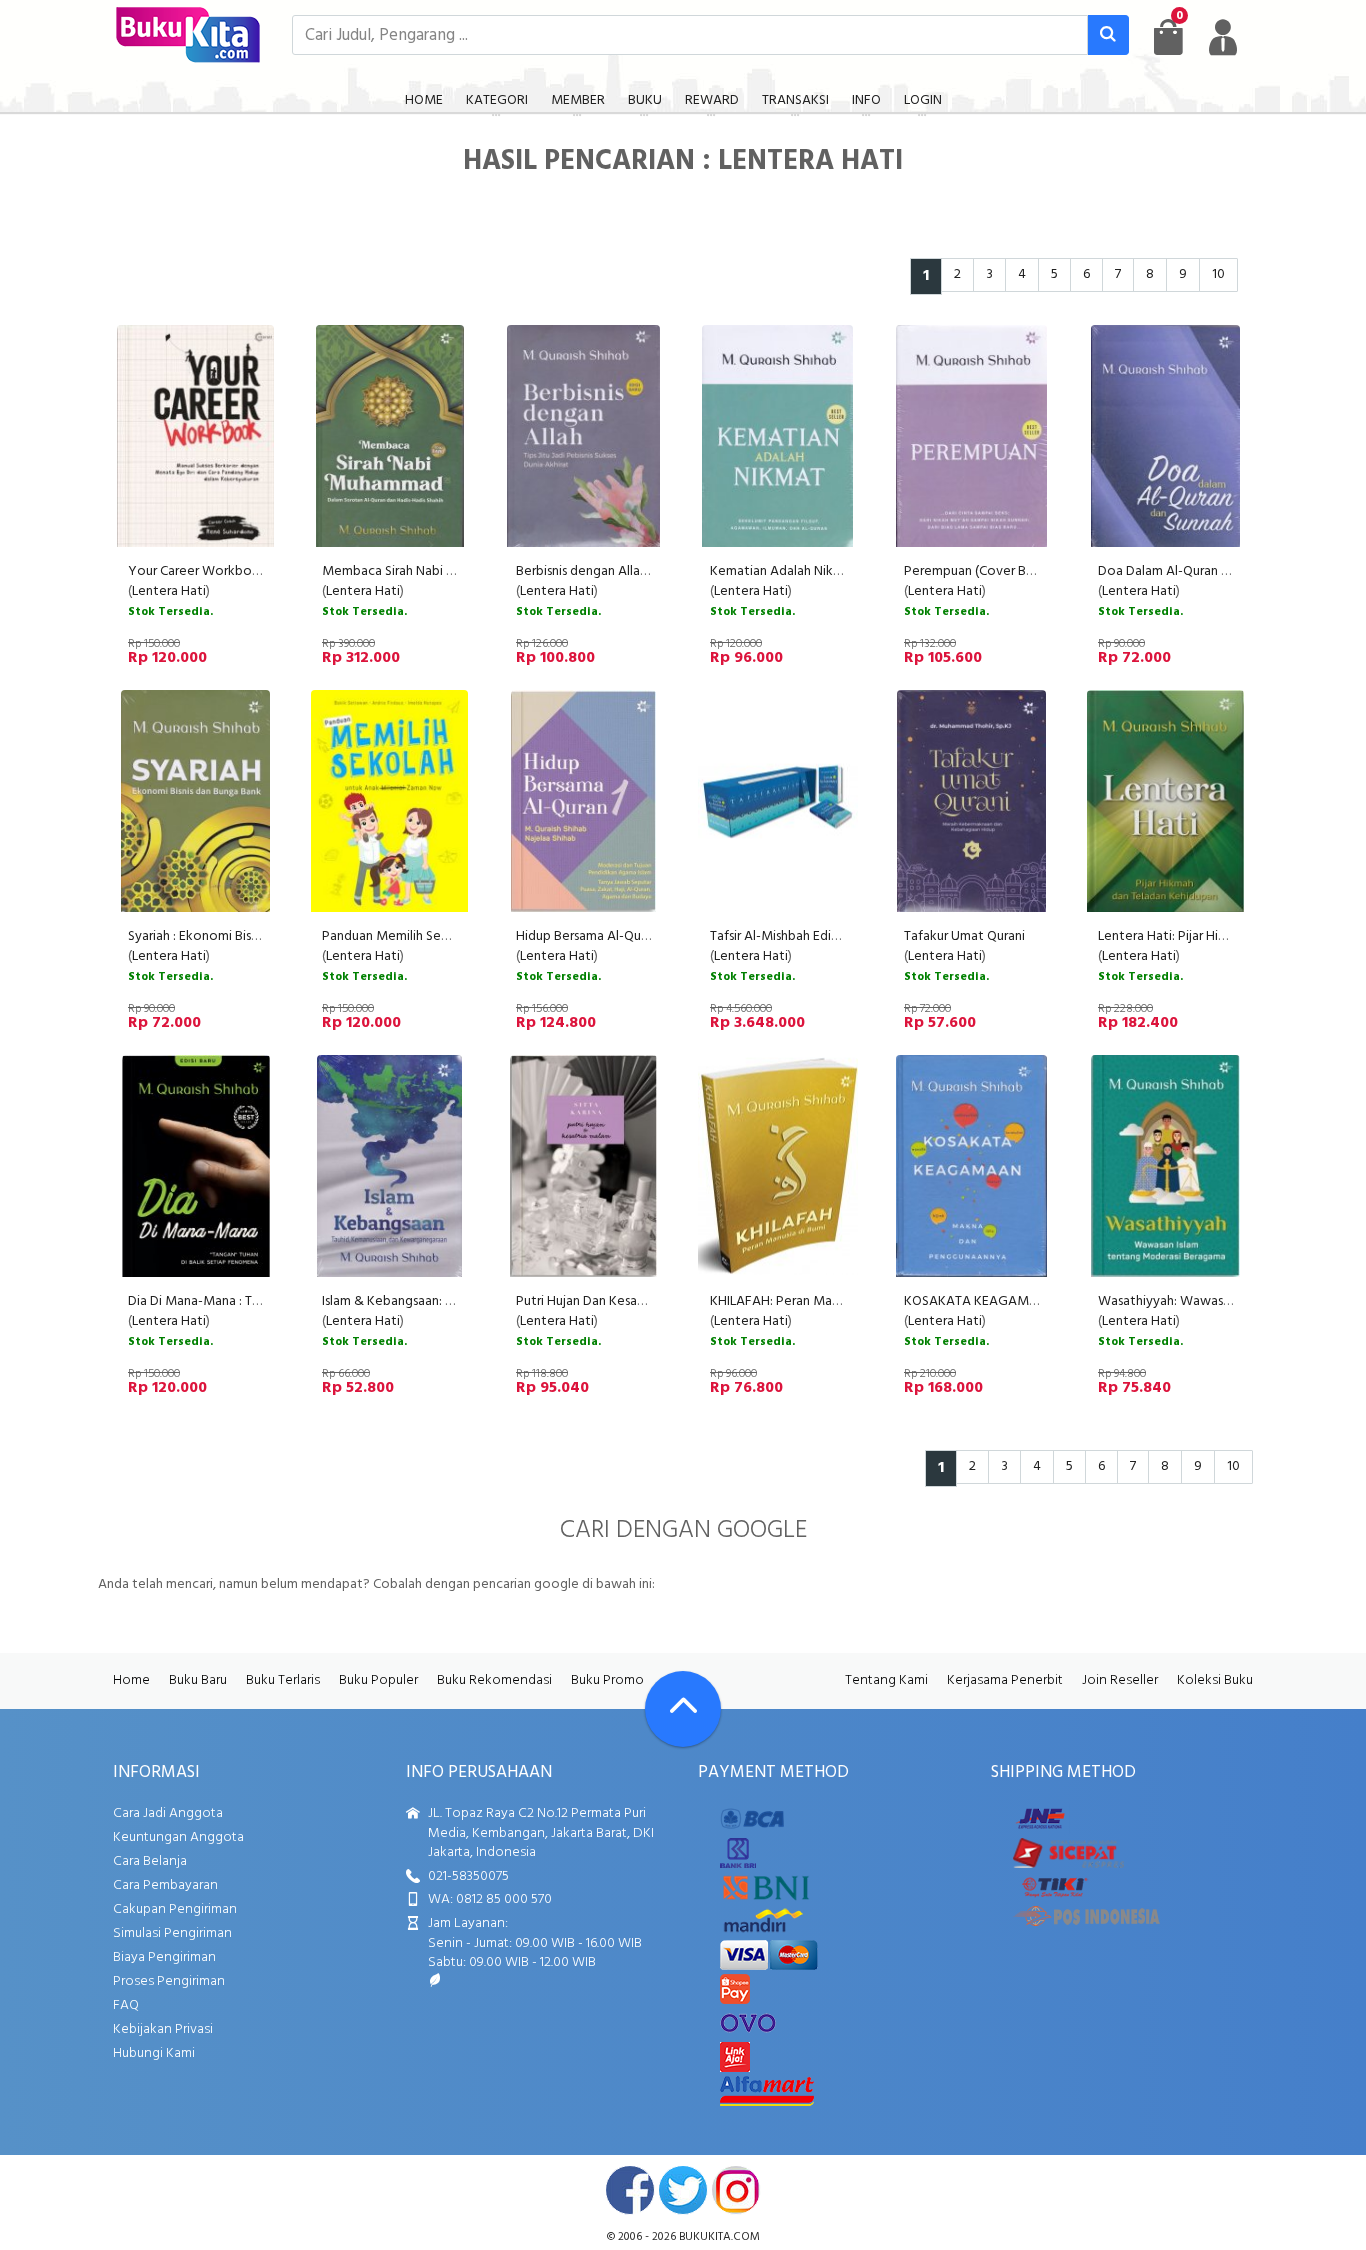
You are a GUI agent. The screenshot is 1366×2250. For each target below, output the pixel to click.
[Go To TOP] (683, 1709)
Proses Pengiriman (169, 1981)
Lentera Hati (169, 591)
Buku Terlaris (283, 1680)
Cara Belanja (150, 1861)
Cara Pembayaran (165, 1885)
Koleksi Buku (1215, 1680)
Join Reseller (1120, 1680)
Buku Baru (198, 1680)
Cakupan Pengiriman (175, 1909)
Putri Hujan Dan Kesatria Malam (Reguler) (636, 1301)
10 (1218, 274)
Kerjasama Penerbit (1005, 1680)
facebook (630, 2190)
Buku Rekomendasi (494, 1680)
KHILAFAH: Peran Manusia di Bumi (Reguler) (837, 1301)
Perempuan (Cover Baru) (976, 571)
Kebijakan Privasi (163, 2029)
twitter (683, 2190)
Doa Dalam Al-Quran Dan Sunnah (1193, 571)
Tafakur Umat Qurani (964, 936)
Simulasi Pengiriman (172, 1933)
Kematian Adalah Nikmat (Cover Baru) (821, 571)
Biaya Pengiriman (164, 1957)
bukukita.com (719, 2237)
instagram (736, 2190)
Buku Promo (607, 1680)
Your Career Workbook (198, 571)
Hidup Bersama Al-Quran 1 (591, 936)
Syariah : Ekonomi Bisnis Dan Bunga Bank (246, 936)
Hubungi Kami (154, 2053)
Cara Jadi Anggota (168, 1813)
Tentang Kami (886, 1680)
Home (131, 1680)
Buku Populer (378, 1680)
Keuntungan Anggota (178, 1837)
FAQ (126, 2005)
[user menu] (1223, 37)
